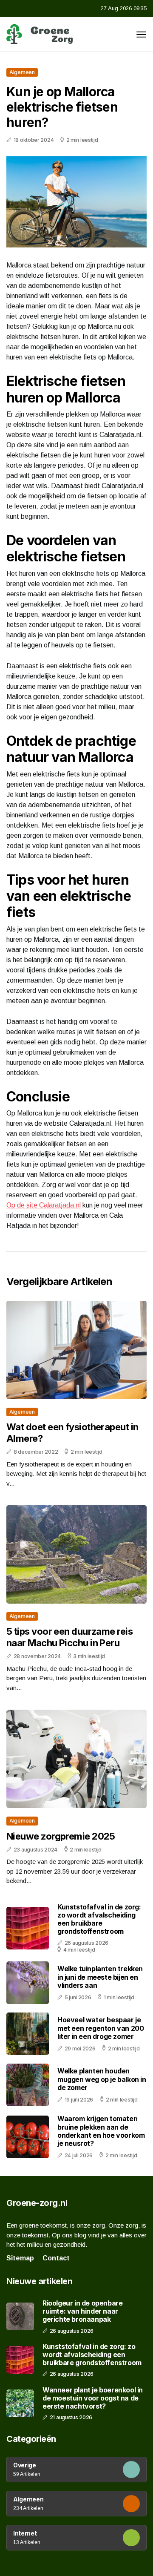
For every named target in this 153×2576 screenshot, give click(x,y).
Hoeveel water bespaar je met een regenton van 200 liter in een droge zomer (101, 2028)
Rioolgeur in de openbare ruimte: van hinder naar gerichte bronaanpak (82, 2311)
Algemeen (22, 72)
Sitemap (20, 2258)
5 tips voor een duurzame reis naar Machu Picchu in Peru (69, 1637)
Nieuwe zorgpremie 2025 (61, 1836)
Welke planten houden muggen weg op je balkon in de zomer (102, 2079)
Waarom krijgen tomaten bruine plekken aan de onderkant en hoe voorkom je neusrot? (101, 2131)
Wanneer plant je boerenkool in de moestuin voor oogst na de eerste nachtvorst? (93, 2398)
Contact (56, 2258)
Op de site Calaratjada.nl (44, 1205)
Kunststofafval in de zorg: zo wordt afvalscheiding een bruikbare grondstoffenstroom (99, 1919)
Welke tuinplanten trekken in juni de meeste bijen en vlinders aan (100, 1977)
